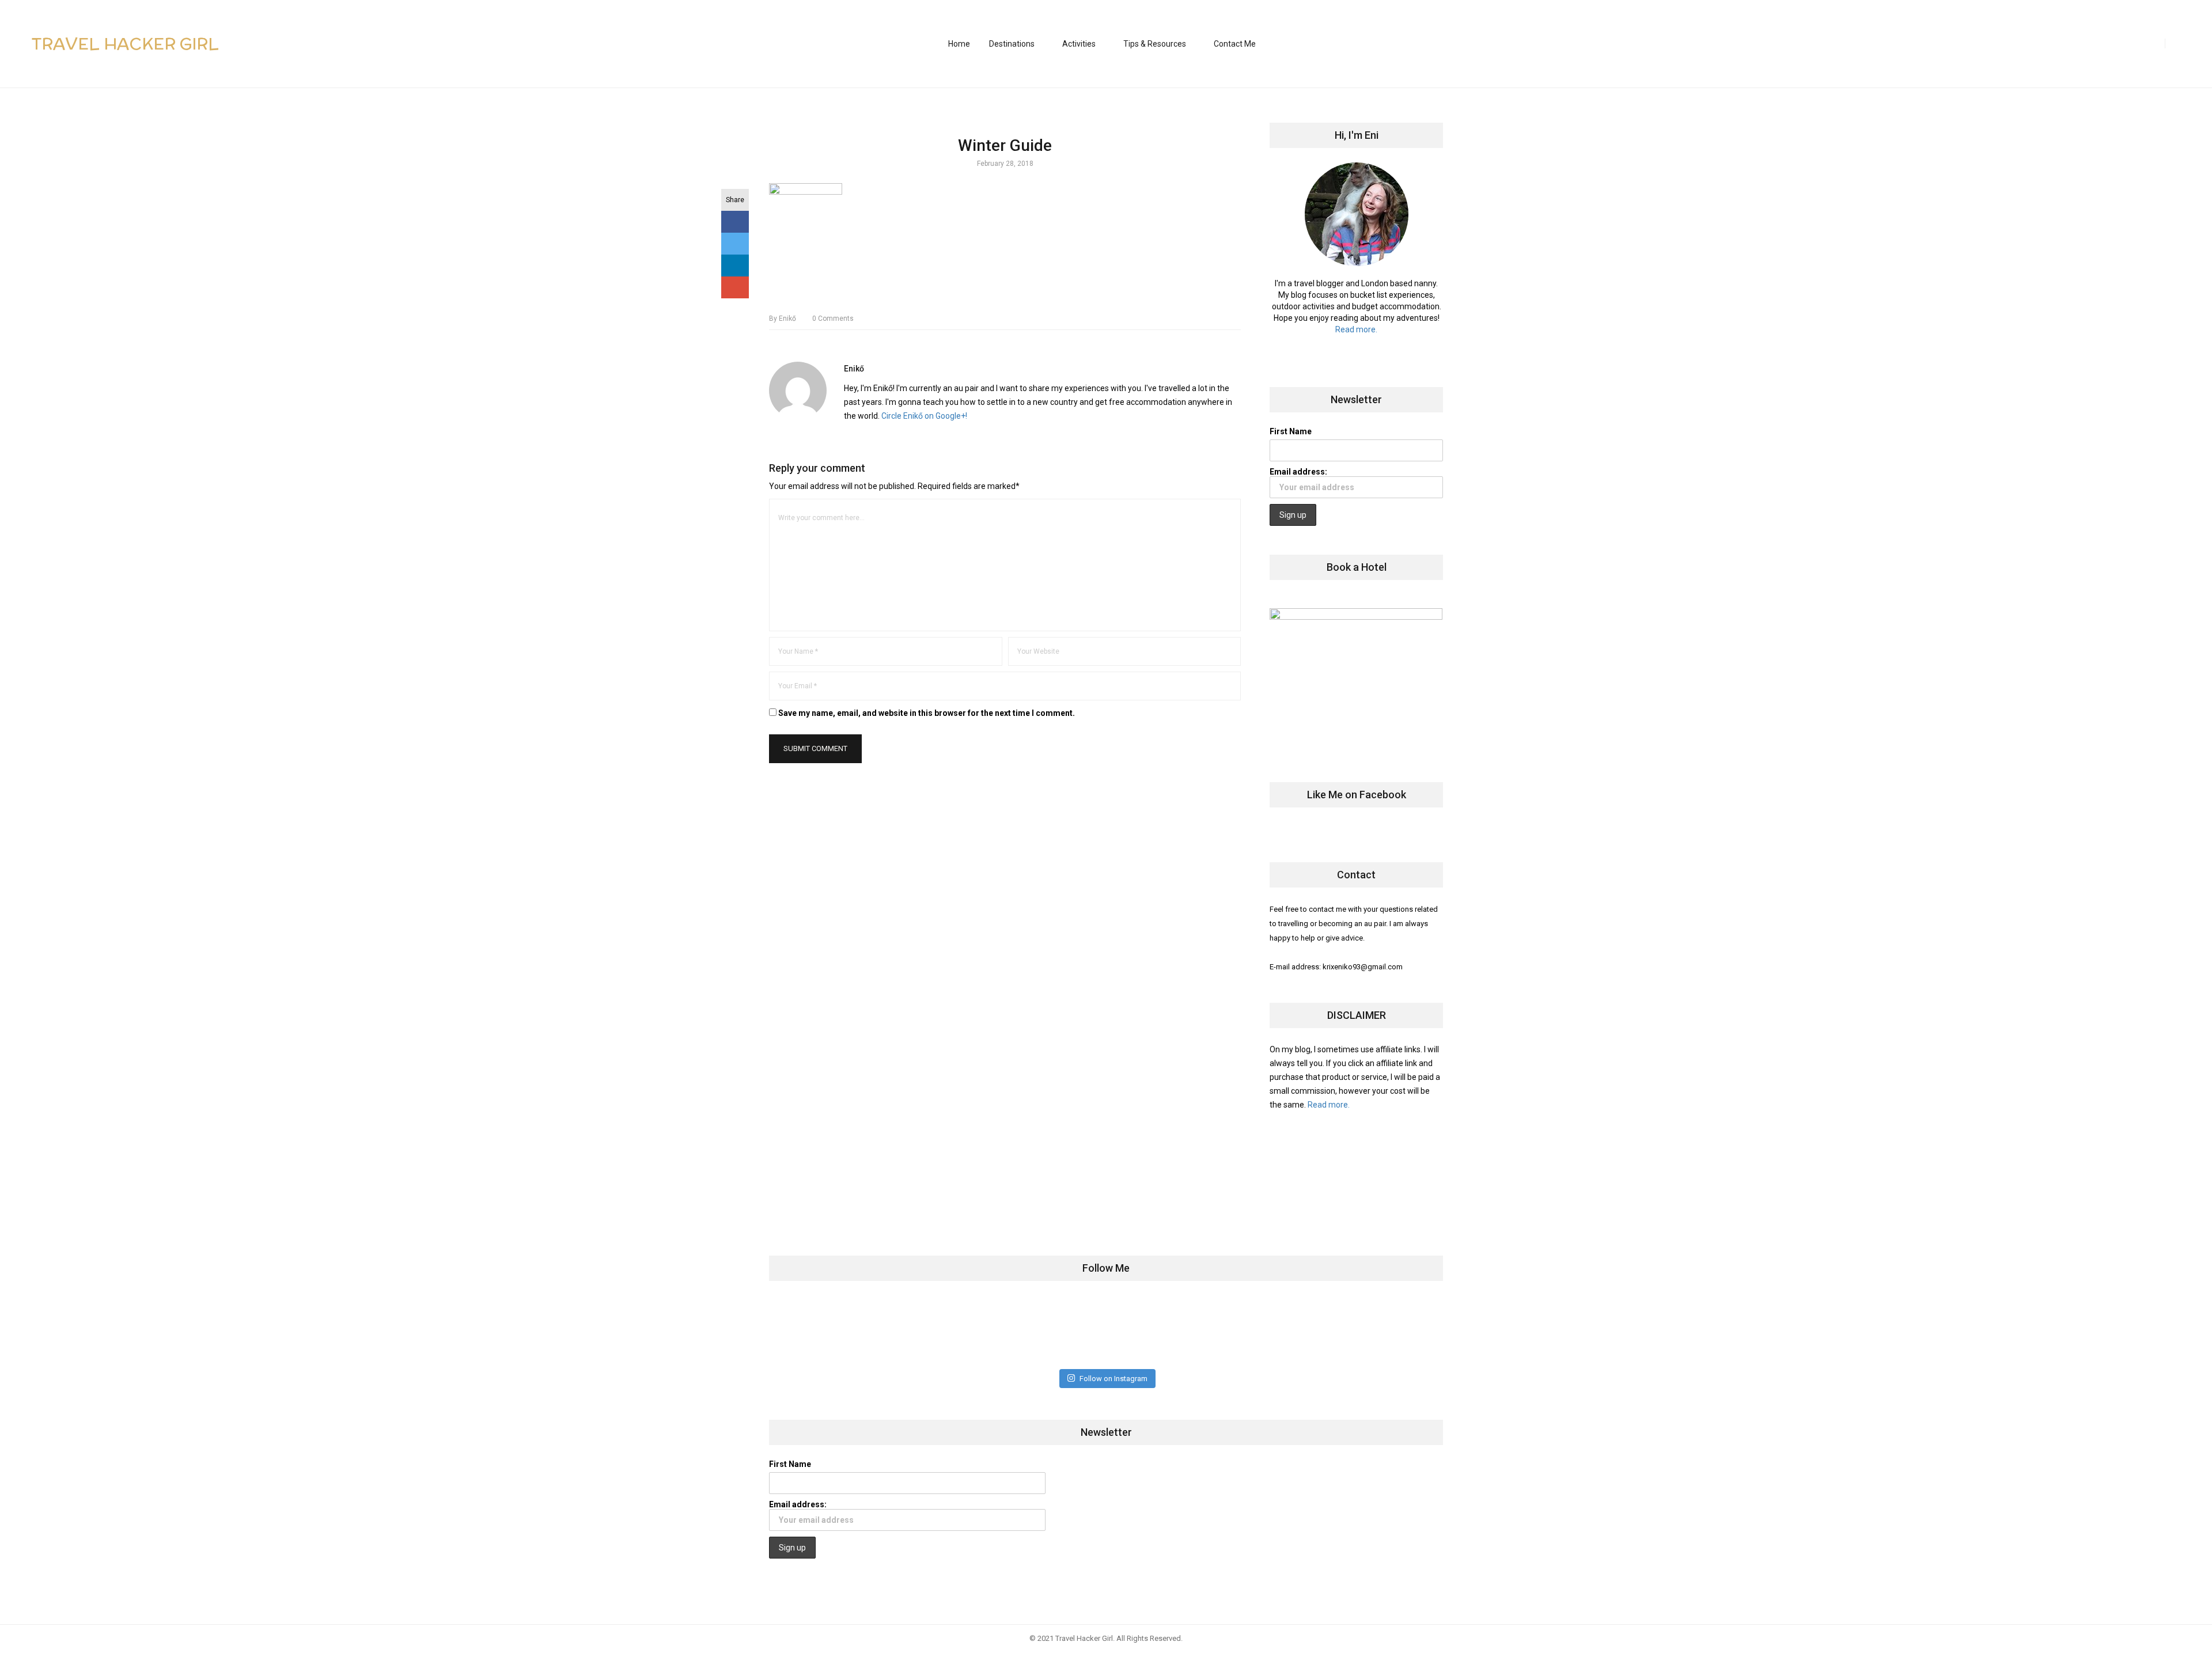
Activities (1079, 44)
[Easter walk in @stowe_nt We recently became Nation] (1162, 1331)
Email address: (1298, 472)
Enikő (783, 319)
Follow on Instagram (1113, 1379)
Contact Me (1235, 44)
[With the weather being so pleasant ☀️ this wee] (827, 1331)
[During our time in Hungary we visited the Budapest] (1384, 1331)
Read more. (1356, 329)
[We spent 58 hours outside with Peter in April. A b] (939, 1331)
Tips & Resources (1155, 44)
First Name (1291, 431)
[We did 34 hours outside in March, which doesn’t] (1273, 1331)
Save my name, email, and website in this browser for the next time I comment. (927, 713)
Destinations (1012, 44)
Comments (833, 319)
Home (959, 44)
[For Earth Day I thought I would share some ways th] (1050, 1331)
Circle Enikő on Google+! (924, 416)
